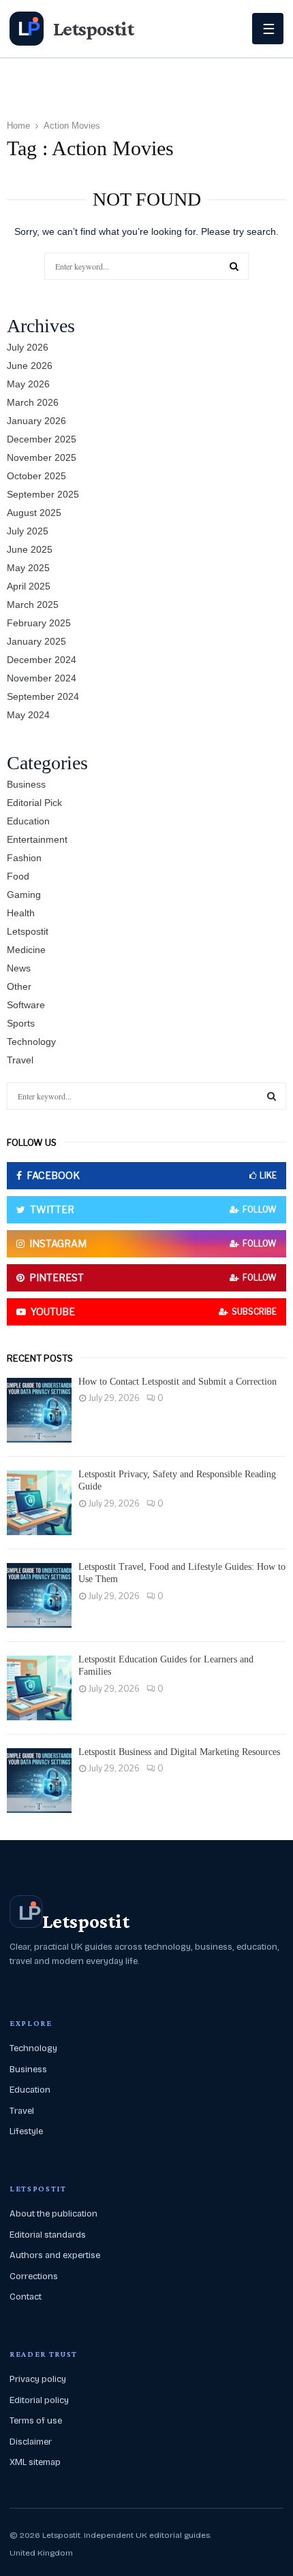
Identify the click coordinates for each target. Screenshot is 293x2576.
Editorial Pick (34, 803)
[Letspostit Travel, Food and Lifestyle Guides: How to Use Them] (39, 1595)
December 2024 (42, 660)
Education (28, 821)
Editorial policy (39, 2400)
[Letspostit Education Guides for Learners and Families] (39, 1688)
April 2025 (29, 586)
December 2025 (42, 439)
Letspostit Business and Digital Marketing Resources (179, 1752)
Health (21, 913)
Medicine (26, 950)
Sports (21, 1023)
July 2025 (28, 531)
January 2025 (36, 641)
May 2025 (28, 568)
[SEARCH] (272, 1096)
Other (19, 986)
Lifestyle (26, 2131)
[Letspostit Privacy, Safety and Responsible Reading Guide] (39, 1503)
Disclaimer (31, 2442)
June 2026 (30, 366)
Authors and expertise (55, 2255)
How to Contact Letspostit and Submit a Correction (178, 1382)
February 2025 (39, 623)
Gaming (24, 895)
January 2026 (36, 421)
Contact (26, 2297)
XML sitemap (35, 2462)
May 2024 (28, 715)
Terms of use (36, 2421)
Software (26, 1005)
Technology (31, 1042)
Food (18, 876)
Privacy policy (38, 2379)
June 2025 (30, 549)
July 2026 (28, 347)
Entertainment (37, 839)
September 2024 (43, 696)
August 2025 (34, 513)
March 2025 (33, 605)
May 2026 (28, 384)
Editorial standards (48, 2235)
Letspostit (28, 931)
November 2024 (42, 678)
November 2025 (42, 457)
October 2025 (36, 476)
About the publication (53, 2214)
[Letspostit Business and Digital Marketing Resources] (39, 1781)
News (19, 968)
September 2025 (43, 494)
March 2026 (33, 402)
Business (26, 784)
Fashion (24, 858)
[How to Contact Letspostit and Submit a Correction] (39, 1410)
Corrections (34, 2276)
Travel (20, 1060)
